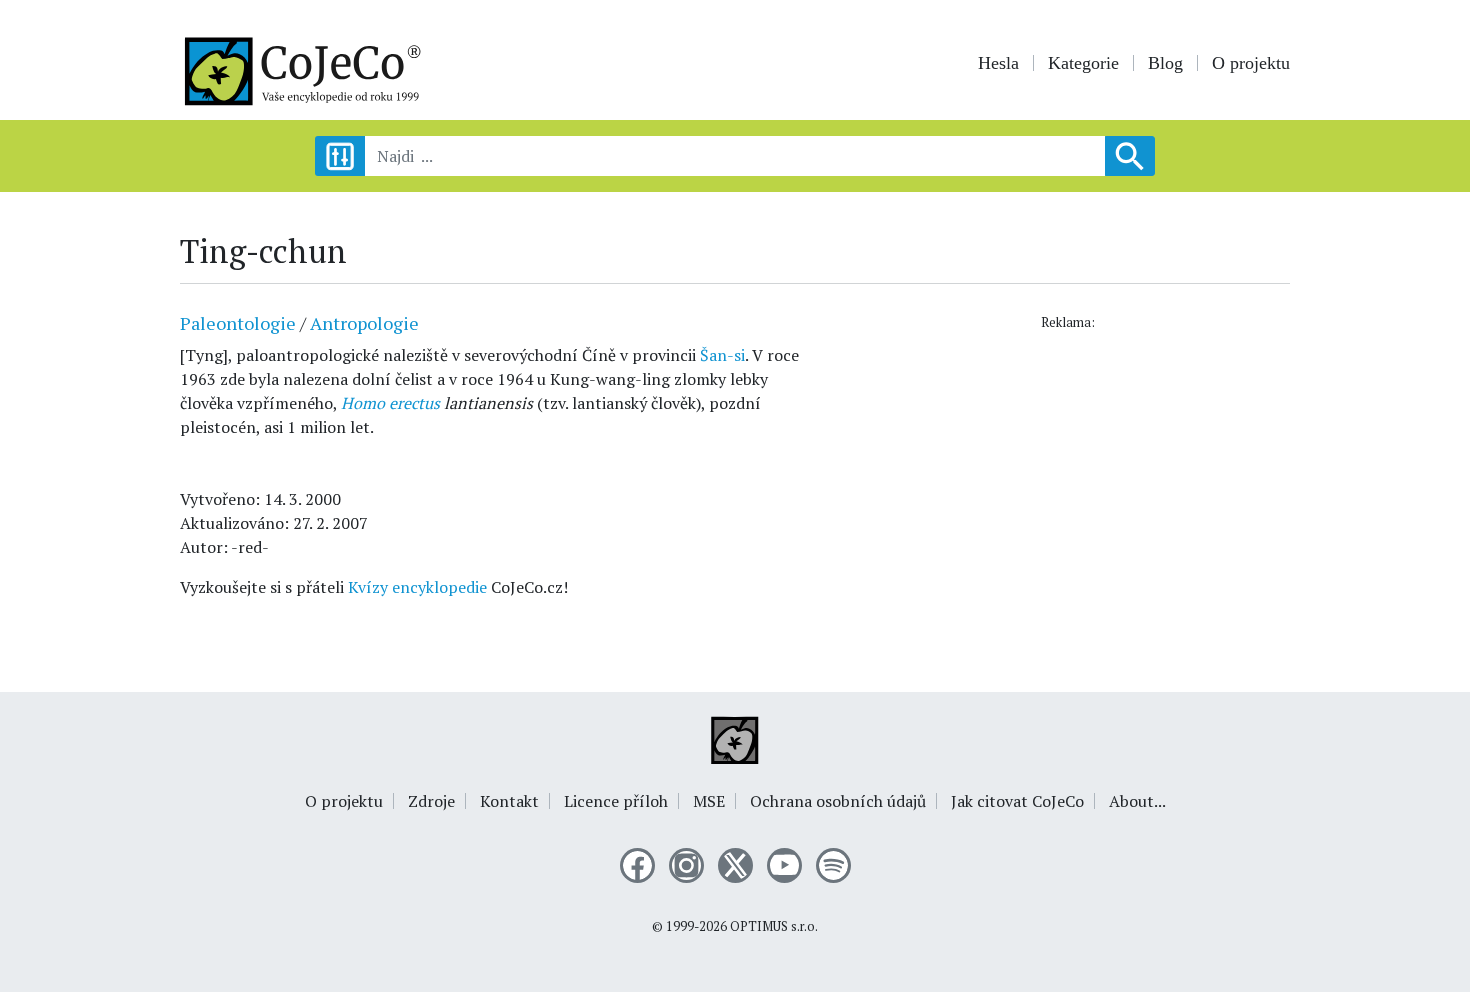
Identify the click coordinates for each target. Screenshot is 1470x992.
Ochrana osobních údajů (838, 801)
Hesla (998, 63)
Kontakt (509, 801)
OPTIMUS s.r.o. (774, 926)
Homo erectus (390, 403)
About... (1137, 801)
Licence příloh (616, 801)
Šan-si (722, 355)
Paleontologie (238, 323)
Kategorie (1083, 63)
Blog (1165, 63)
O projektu (1251, 63)
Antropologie (364, 323)
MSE (709, 801)
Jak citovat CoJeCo (1017, 801)
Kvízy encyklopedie (417, 587)
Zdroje (431, 801)
